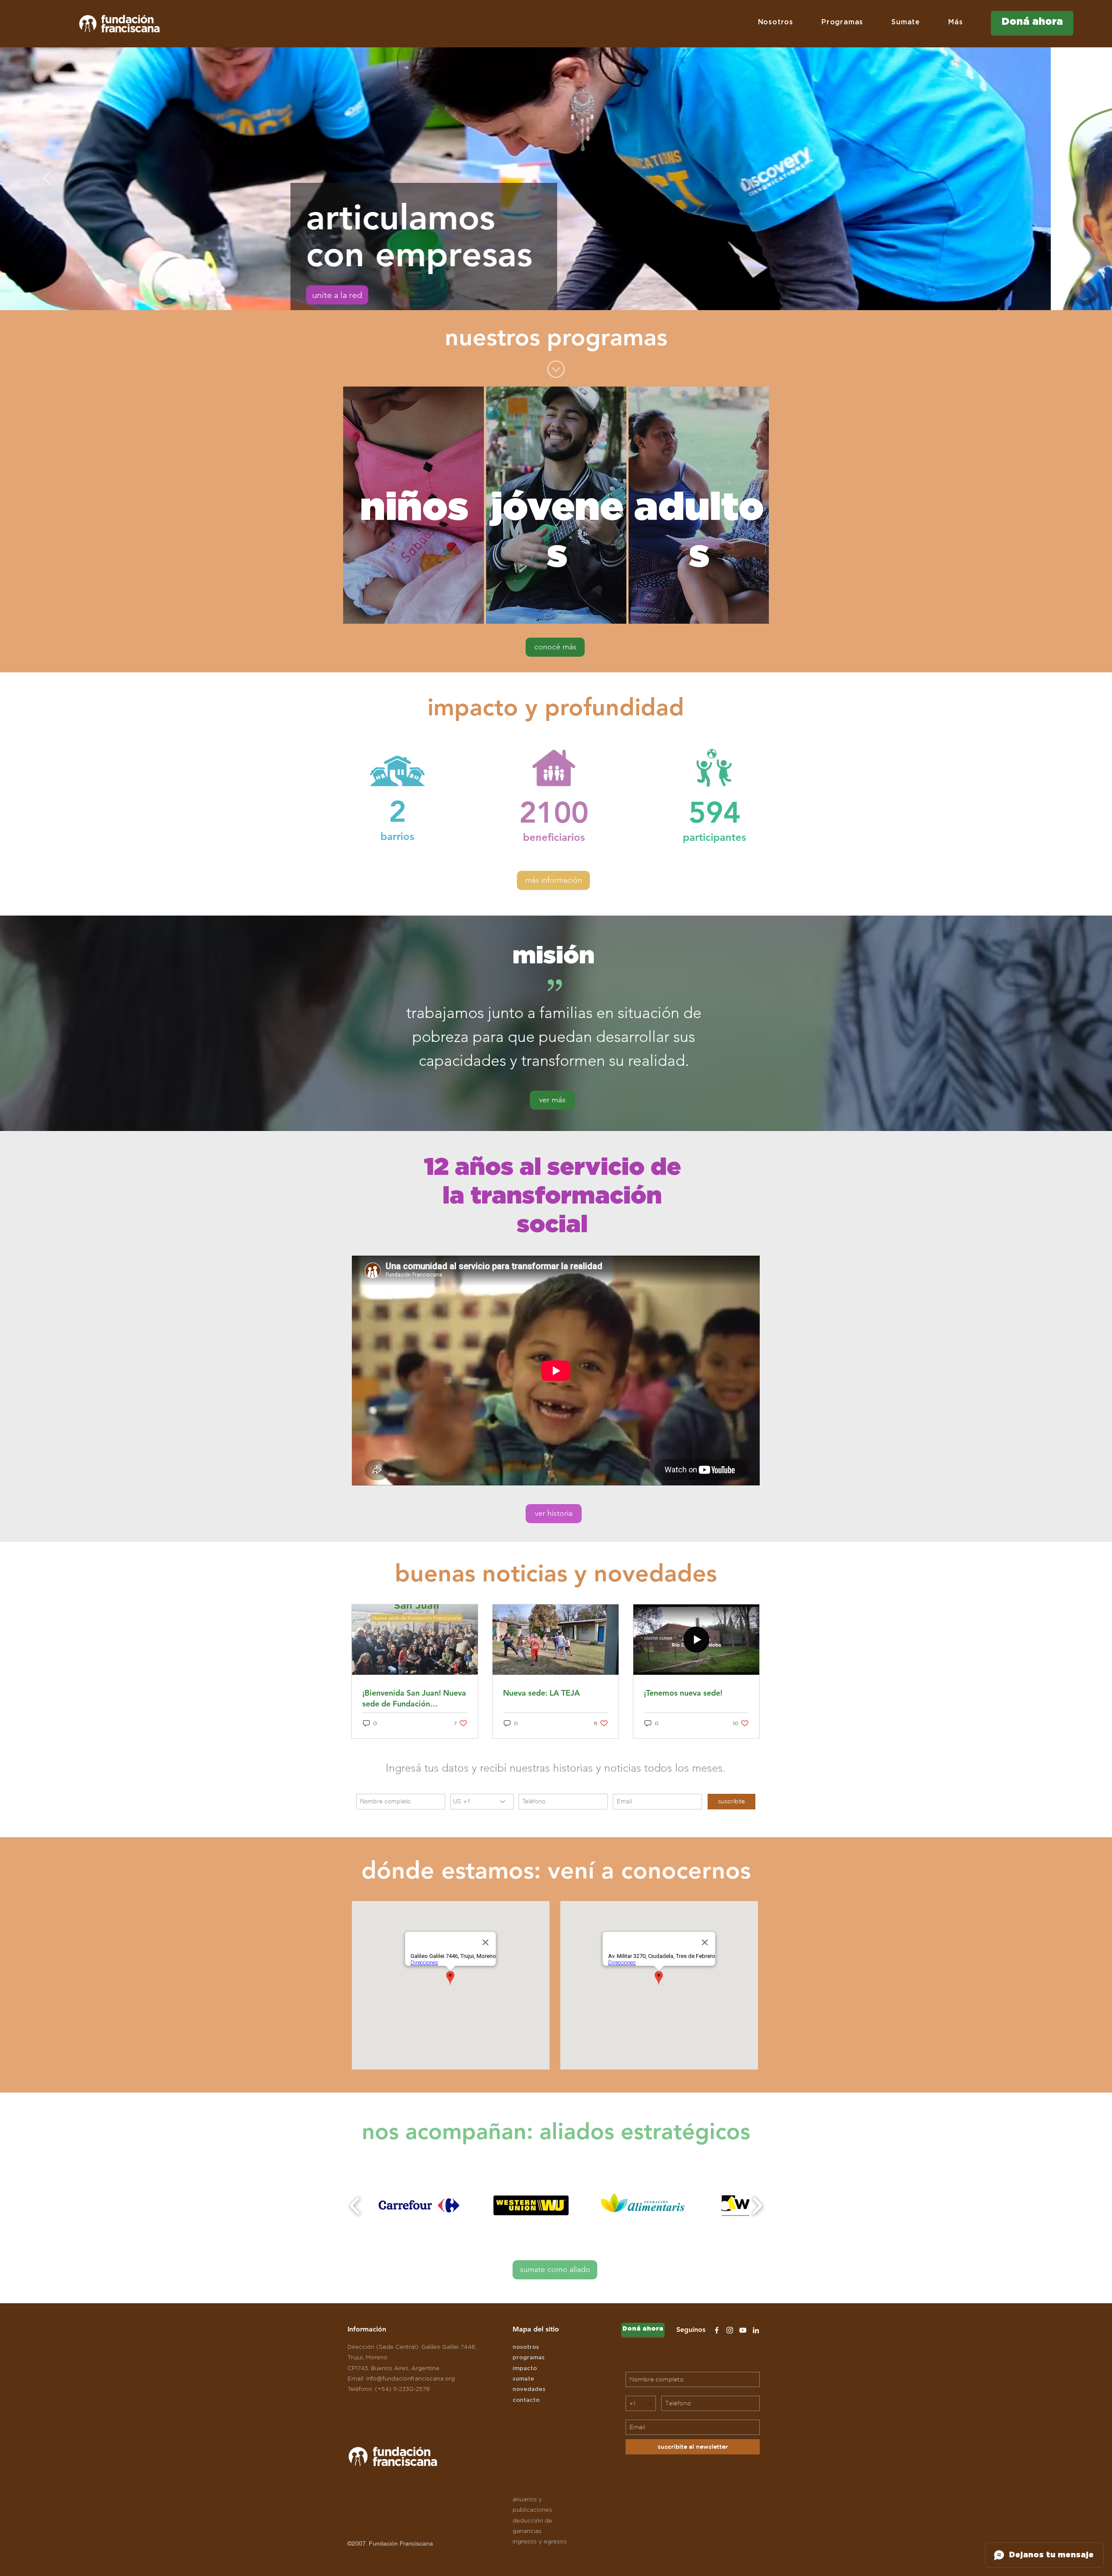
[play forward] (757, 2206)
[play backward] (355, 2206)
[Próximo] (1065, 179)
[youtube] (743, 2330)
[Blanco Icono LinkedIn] (756, 2330)
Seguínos (691, 2330)
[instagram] (730, 2330)
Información (367, 2329)
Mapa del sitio (536, 2329)
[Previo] (47, 179)
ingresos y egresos (540, 2542)
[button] (775, 22)
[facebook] (717, 2330)
